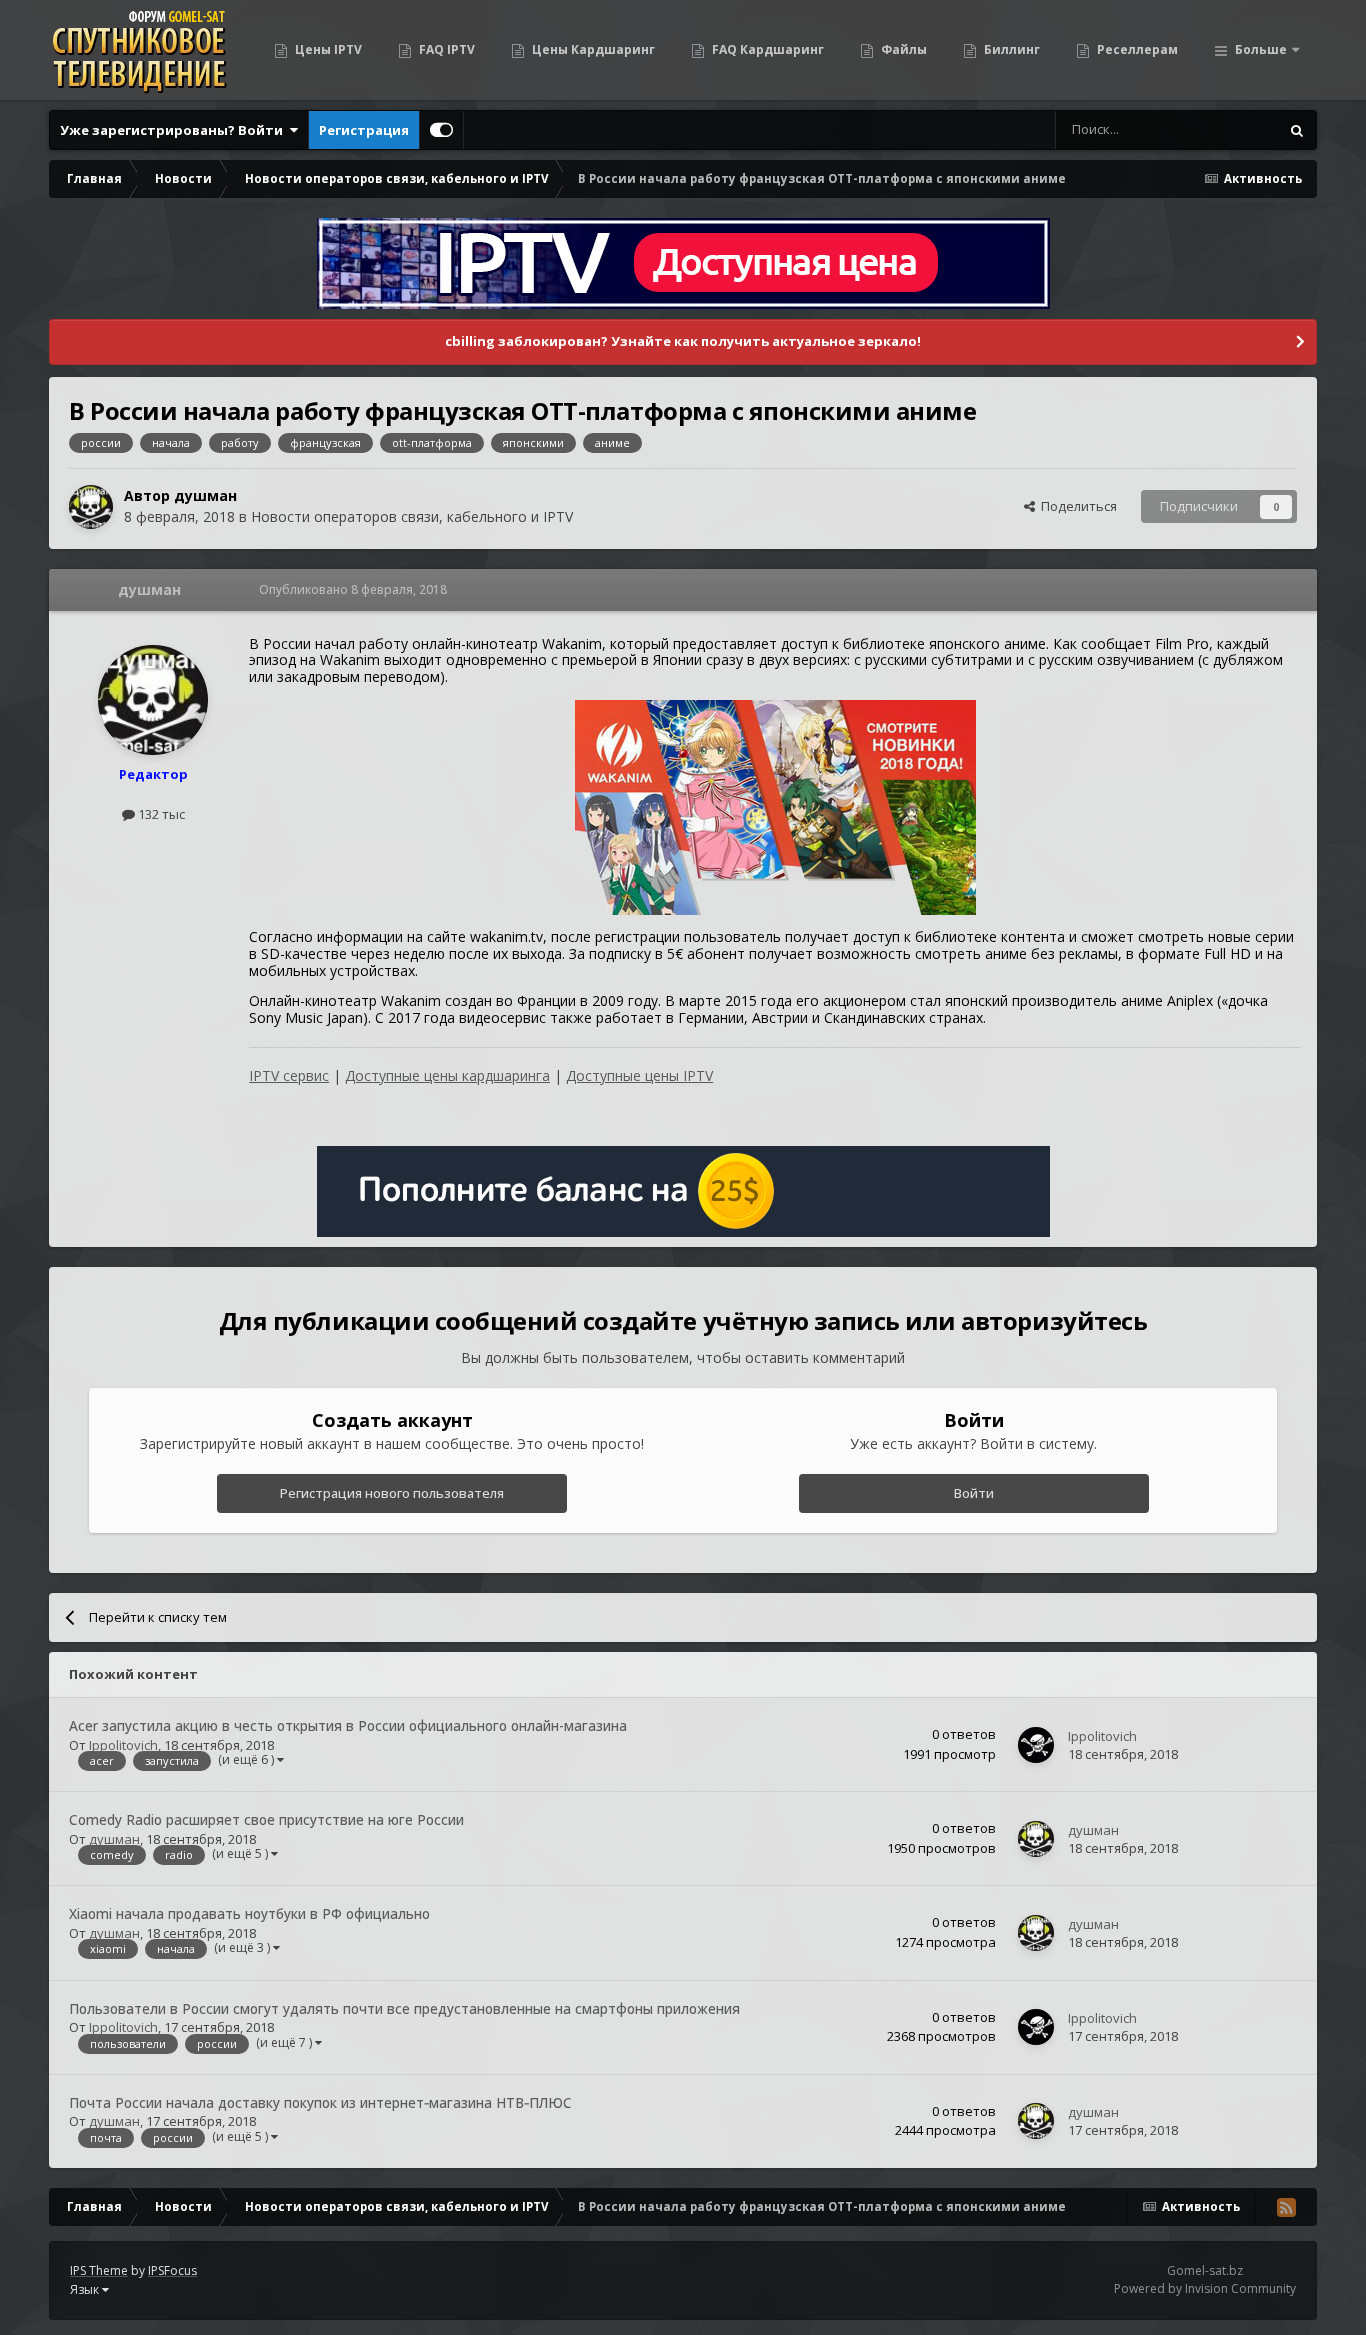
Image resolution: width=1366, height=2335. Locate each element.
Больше (1261, 49)
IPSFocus (172, 2270)
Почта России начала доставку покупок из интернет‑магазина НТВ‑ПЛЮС (320, 2102)
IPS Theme (99, 2270)
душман (205, 495)
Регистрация (364, 130)
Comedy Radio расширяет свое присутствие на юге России (266, 1819)
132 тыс (160, 814)
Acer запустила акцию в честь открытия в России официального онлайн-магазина (348, 1725)
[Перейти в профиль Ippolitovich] (1036, 1745)
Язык (86, 2289)
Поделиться (1076, 506)
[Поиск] (1297, 130)
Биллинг (1010, 49)
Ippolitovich (123, 1745)
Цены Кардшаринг (592, 49)
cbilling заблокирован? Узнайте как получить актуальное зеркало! (683, 341)
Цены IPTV (327, 49)
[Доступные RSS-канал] (1286, 2207)
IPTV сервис (289, 1075)
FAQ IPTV (445, 49)
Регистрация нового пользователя (392, 1493)
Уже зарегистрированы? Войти (174, 130)
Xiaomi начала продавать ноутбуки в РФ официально (249, 1913)
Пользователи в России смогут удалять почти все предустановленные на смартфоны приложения (404, 2008)
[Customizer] (441, 130)
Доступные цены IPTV (639, 1075)
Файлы (902, 49)
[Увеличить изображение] (775, 805)
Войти (974, 1493)
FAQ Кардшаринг (766, 49)
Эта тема (1225, 129)
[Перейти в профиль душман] (91, 507)
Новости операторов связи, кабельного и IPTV (412, 516)
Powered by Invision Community (1205, 2288)
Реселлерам (1136, 49)
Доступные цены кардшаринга (447, 1075)
